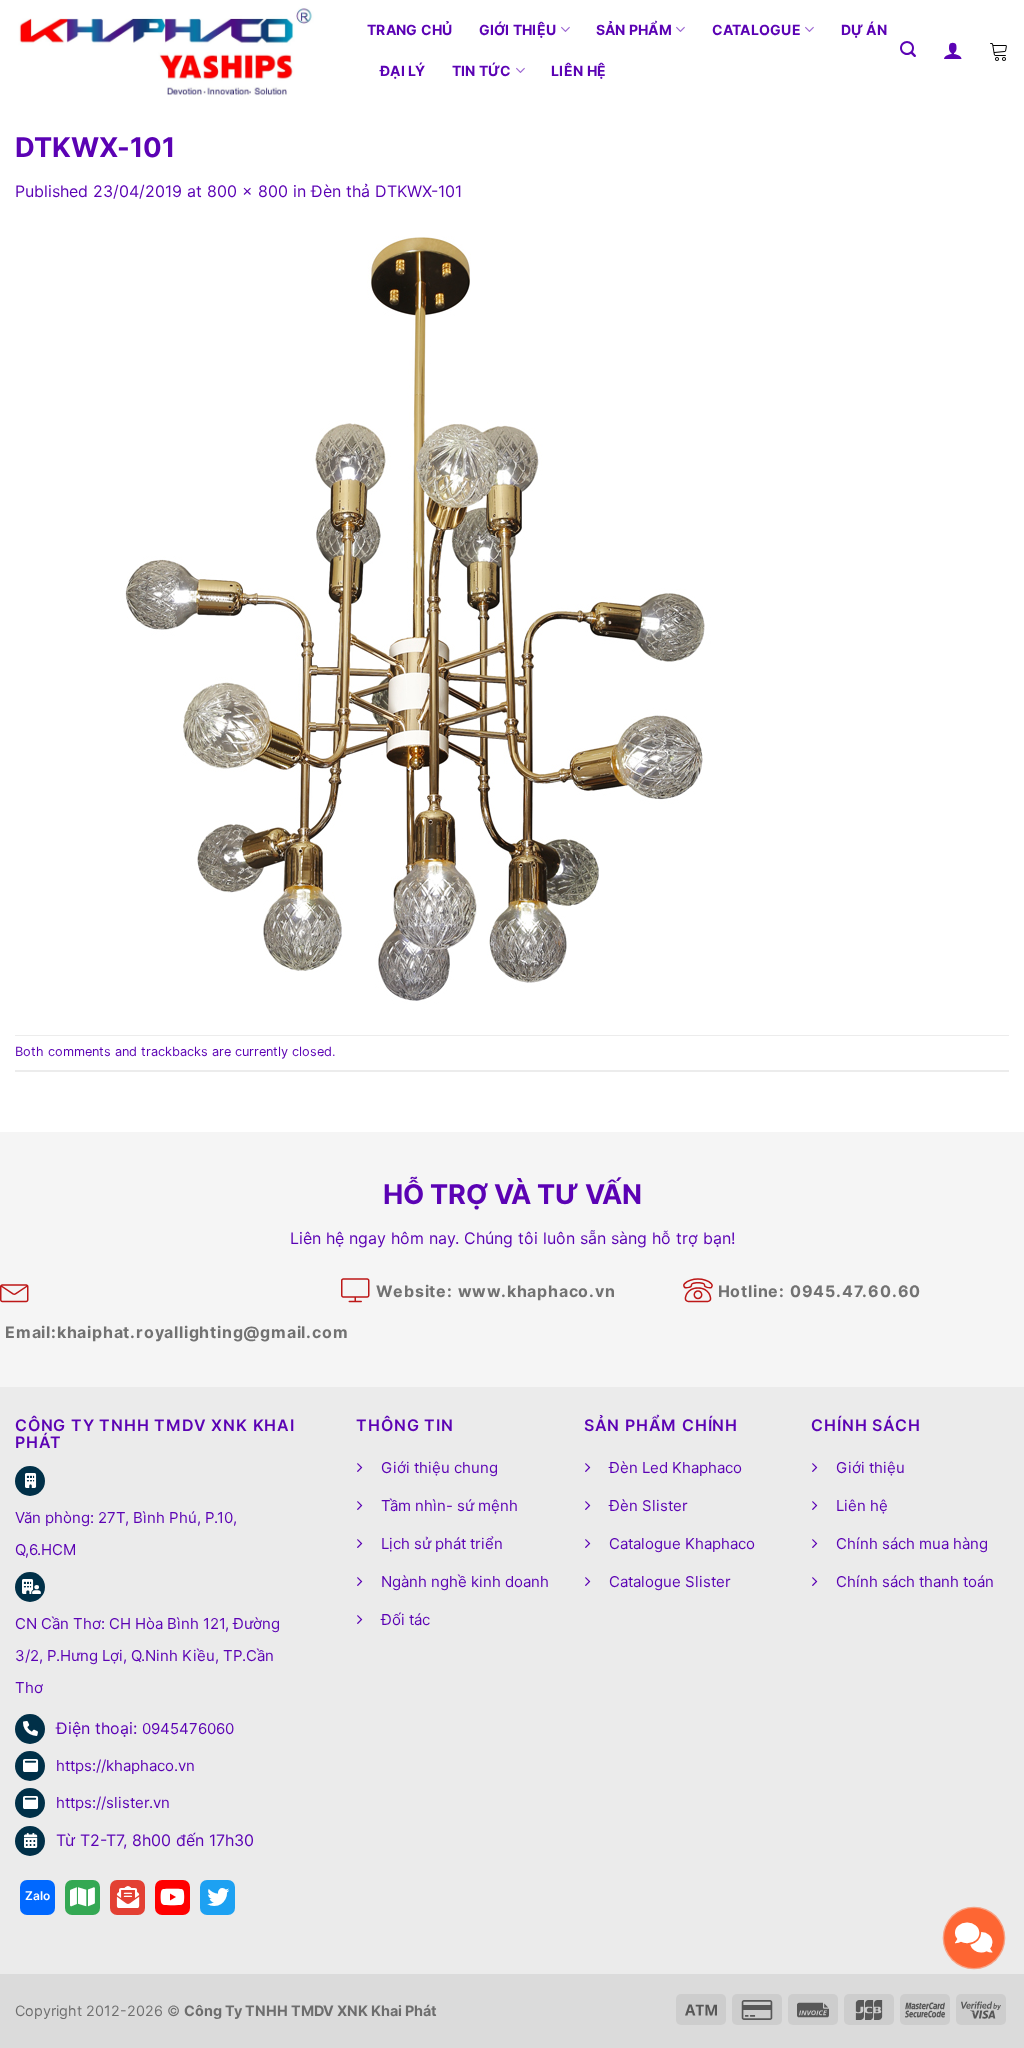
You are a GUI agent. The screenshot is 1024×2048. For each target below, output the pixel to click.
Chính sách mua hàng (912, 1543)
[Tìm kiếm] (908, 49)
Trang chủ (410, 29)
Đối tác (405, 1619)
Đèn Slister (648, 1505)
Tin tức (482, 70)
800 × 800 (247, 191)
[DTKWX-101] (415, 618)
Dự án (864, 29)
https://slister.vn (113, 1802)
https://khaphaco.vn (125, 1765)
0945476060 (188, 1728)
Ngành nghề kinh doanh (465, 1581)
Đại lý (403, 70)
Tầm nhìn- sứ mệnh (449, 1505)
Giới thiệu (518, 29)
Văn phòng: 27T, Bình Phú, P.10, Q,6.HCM (126, 1533)
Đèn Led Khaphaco (675, 1467)
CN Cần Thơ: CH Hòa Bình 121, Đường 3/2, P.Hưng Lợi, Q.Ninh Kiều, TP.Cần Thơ (147, 1655)
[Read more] (37, 1897)
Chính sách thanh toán (915, 1581)
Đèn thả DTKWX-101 (386, 191)
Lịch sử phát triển (442, 1543)
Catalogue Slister (670, 1581)
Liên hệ (578, 70)
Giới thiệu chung (439, 1467)
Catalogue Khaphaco (682, 1543)
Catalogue (757, 29)
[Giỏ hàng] (999, 50)
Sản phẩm (634, 29)
